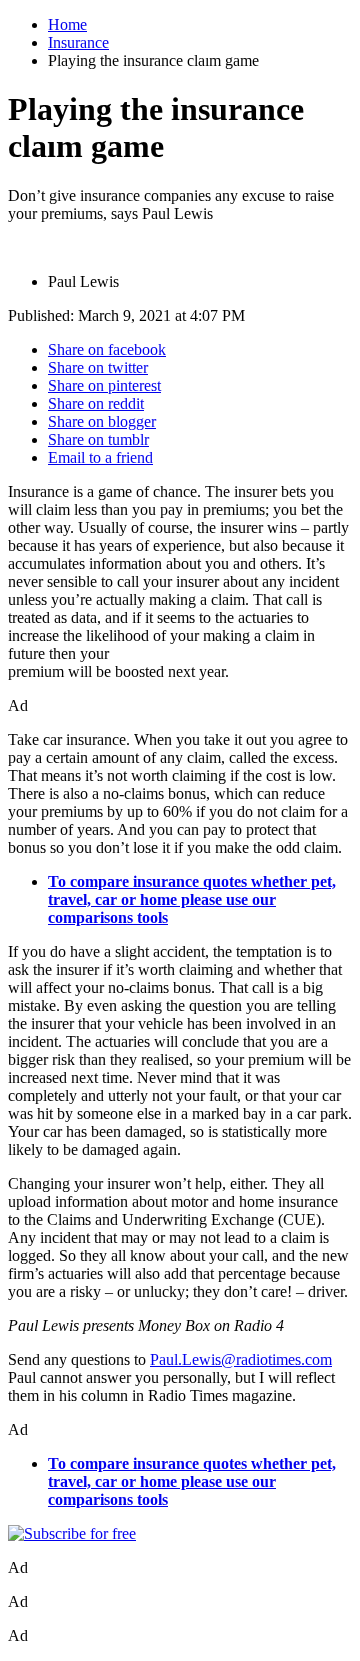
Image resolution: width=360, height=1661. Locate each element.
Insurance (78, 42)
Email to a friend (100, 457)
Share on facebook (107, 349)
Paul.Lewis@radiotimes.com (241, 1359)
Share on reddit (96, 403)
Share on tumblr (98, 439)
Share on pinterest (104, 385)
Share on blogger (102, 421)
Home (67, 24)
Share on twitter (98, 367)
